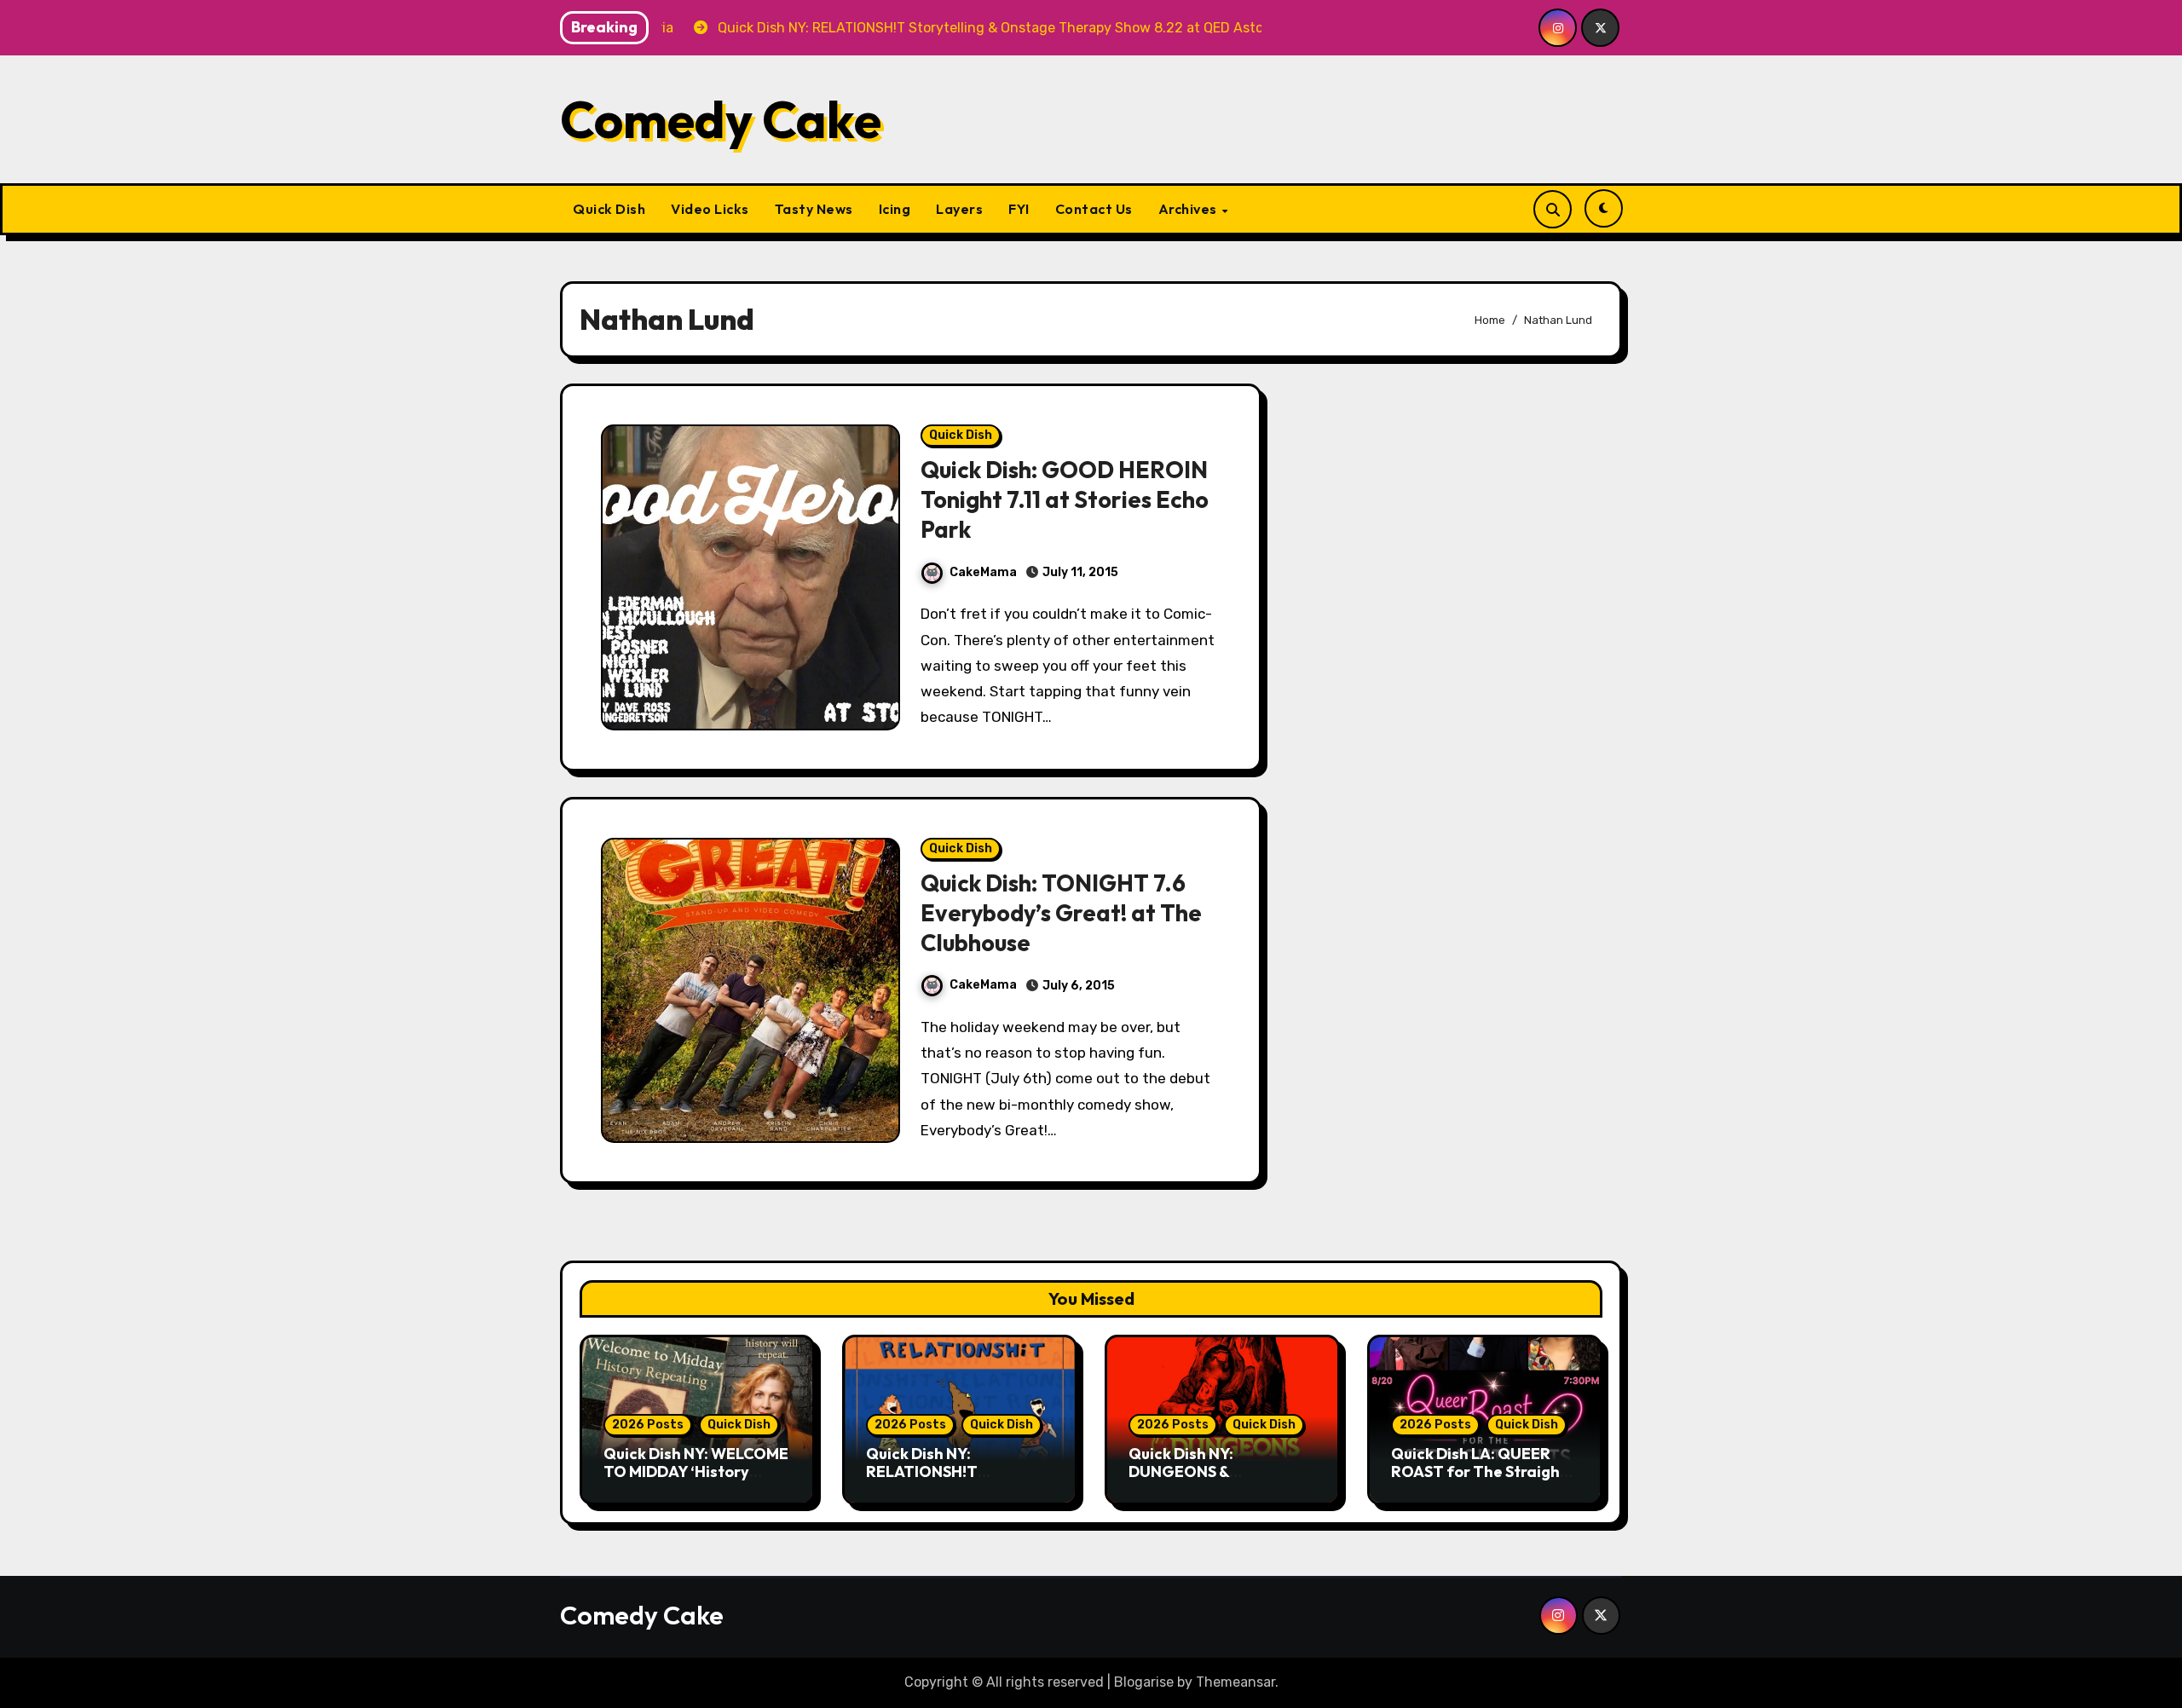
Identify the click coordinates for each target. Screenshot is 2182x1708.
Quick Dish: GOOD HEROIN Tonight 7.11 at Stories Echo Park (1065, 499)
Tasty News (814, 209)
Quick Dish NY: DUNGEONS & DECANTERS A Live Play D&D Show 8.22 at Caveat (1222, 1481)
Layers (959, 209)
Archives (1189, 209)
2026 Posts (648, 1425)
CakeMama (983, 572)
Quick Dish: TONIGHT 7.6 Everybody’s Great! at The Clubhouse (1061, 913)
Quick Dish (609, 209)
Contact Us (1094, 209)
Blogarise (1144, 1682)
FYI (1019, 209)
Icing (895, 209)
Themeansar (1235, 1682)
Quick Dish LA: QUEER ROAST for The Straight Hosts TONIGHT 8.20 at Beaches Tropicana (1479, 1481)
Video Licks (710, 209)
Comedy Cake (721, 119)
